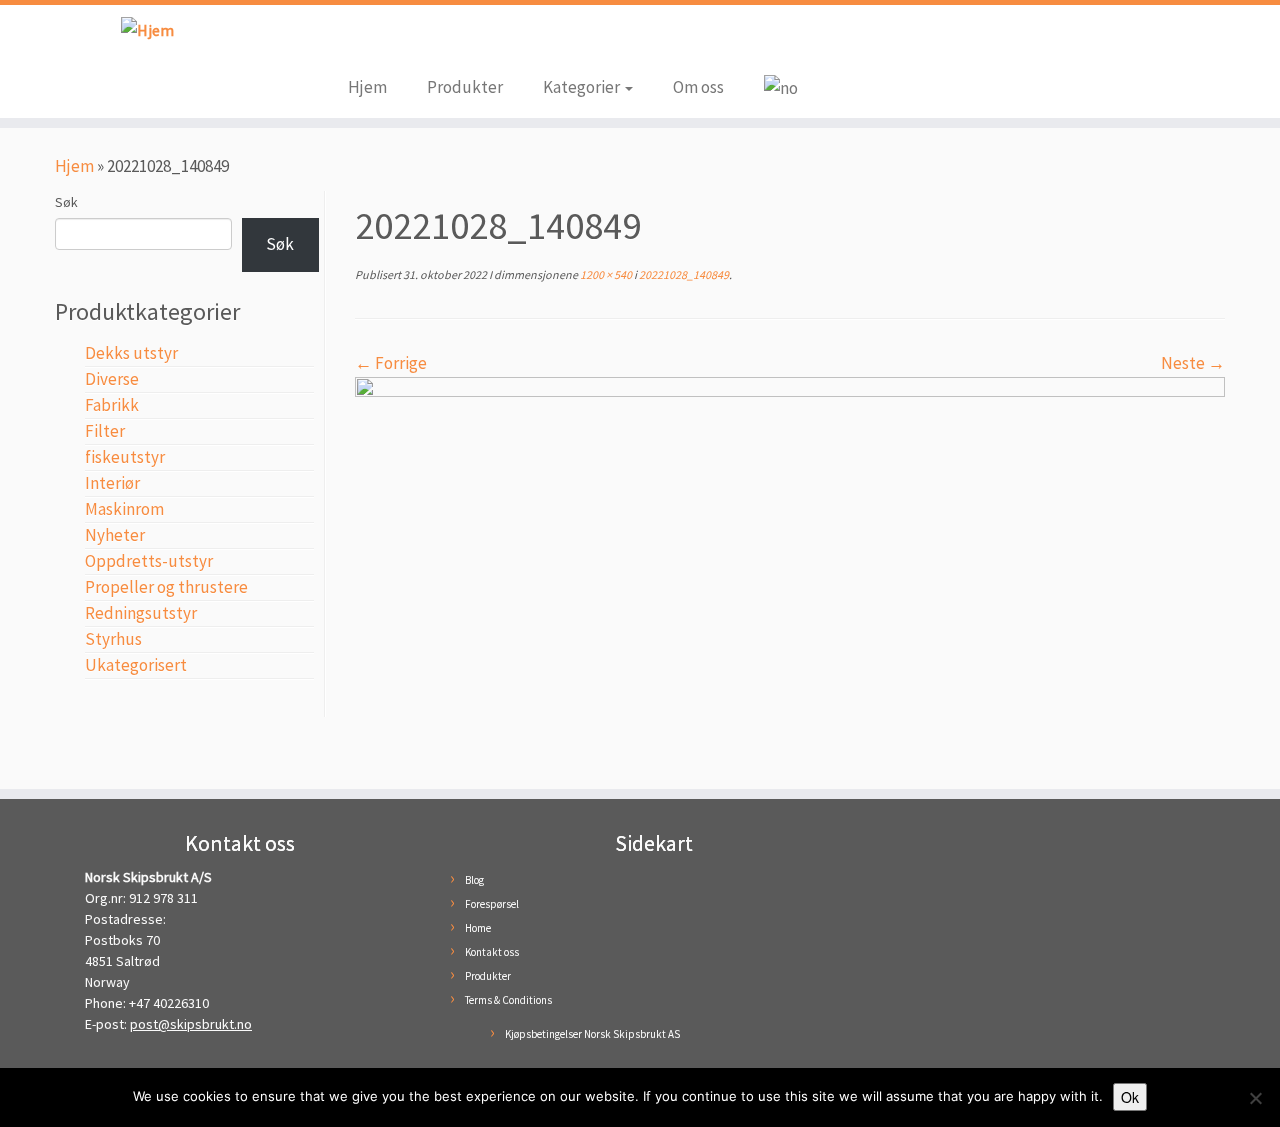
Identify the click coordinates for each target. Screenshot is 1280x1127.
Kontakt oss (492, 952)
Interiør (112, 483)
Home (478, 928)
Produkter (465, 87)
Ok (1130, 1097)
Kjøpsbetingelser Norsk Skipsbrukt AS (592, 1034)
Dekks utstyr (131, 353)
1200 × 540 (605, 274)
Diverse (112, 379)
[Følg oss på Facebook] (363, 42)
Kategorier (583, 87)
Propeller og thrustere (166, 587)
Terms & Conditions (508, 1000)
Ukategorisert (136, 665)
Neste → (1193, 363)
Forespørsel (492, 904)
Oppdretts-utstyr (149, 561)
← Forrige (391, 363)
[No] (1255, 1098)
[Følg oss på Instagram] (393, 42)
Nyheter (115, 535)
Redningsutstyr (141, 613)
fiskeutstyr (125, 457)
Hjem (367, 87)
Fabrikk (112, 405)
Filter (105, 431)
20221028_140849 (683, 274)
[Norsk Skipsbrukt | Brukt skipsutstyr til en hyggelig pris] (147, 29)
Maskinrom (124, 509)
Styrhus (113, 639)
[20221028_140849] (790, 571)
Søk (66, 202)
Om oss (698, 87)
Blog (474, 880)
